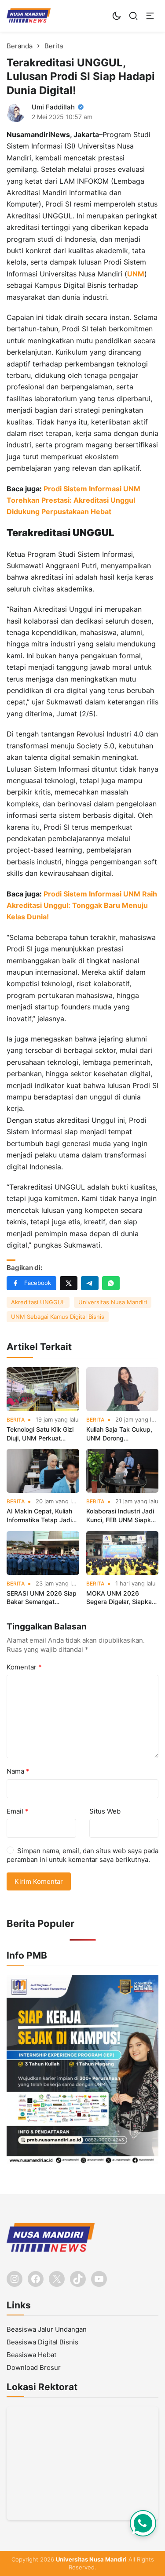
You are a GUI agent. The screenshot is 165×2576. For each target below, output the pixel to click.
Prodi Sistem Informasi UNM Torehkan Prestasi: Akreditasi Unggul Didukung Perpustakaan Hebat (73, 500)
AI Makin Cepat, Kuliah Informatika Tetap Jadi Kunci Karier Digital (39, 1516)
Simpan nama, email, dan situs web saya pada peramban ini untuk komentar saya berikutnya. (82, 1855)
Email (18, 1811)
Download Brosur (34, 2367)
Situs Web (105, 1811)
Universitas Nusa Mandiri (113, 1302)
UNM (136, 274)
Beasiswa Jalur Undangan (47, 2329)
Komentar (24, 1667)
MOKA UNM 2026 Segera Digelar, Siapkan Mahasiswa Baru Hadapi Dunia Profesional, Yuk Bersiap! (122, 1598)
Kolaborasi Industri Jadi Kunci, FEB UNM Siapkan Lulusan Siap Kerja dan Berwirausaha (122, 1516)
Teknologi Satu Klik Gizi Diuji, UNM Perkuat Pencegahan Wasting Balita (40, 1434)
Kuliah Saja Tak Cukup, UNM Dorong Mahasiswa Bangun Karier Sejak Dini (119, 1434)
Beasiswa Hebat (31, 2355)
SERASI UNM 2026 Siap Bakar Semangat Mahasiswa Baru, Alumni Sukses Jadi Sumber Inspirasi (42, 1598)
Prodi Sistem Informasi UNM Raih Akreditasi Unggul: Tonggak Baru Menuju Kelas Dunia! (82, 905)
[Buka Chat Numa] (143, 2523)
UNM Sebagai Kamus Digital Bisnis (58, 1317)
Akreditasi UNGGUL (38, 1302)
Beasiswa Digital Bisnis (42, 2342)
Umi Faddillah (53, 107)
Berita (16, 1420)
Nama (18, 1771)
